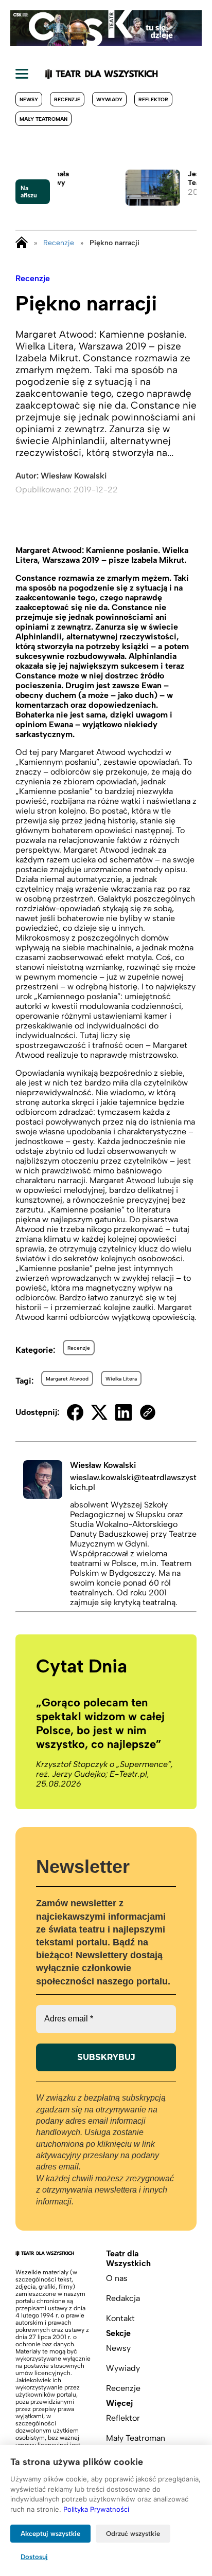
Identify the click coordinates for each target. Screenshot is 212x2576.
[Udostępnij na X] (99, 1412)
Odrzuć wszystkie (133, 2534)
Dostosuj (34, 2557)
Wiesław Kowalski (74, 476)
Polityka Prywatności (96, 2509)
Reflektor (153, 99)
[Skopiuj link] (148, 1412)
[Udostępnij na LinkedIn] (123, 1412)
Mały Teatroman (43, 119)
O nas (117, 2278)
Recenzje (67, 99)
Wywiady (109, 99)
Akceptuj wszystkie (50, 2534)
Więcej (119, 2403)
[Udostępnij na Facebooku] (75, 1412)
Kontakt (120, 2318)
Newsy (29, 99)
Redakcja (123, 2298)
